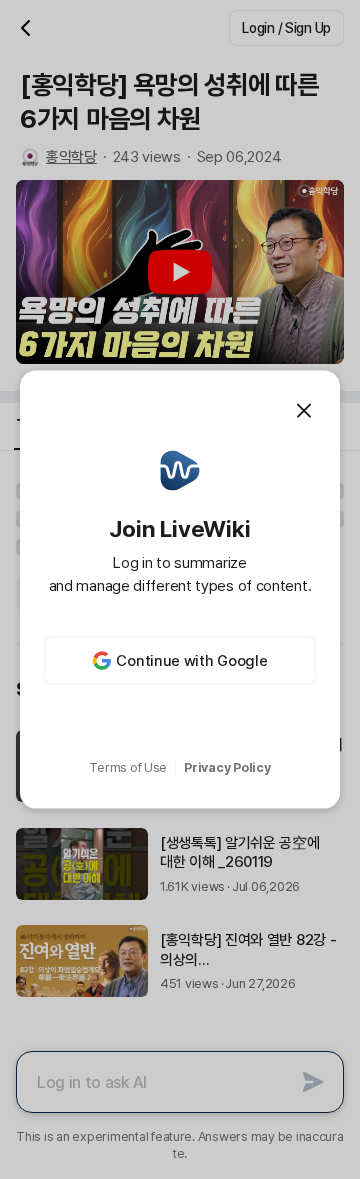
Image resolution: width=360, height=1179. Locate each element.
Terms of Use (128, 767)
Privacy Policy (227, 767)
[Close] (304, 410)
